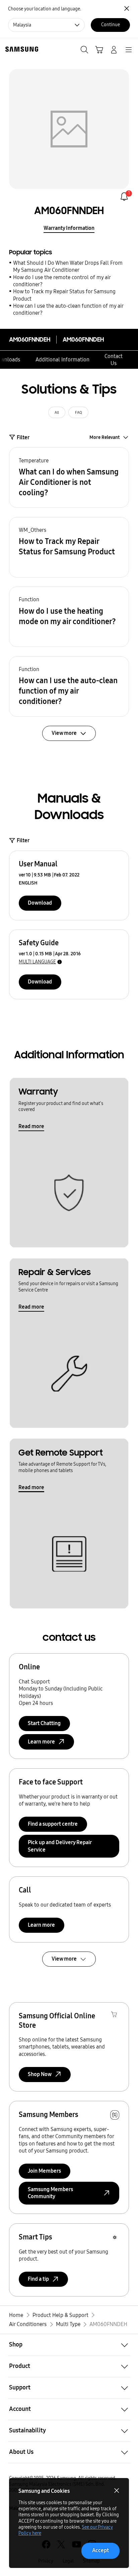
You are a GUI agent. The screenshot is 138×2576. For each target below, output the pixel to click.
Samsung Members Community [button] (50, 2193)
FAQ (79, 412)
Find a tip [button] (38, 2279)
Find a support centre (53, 1824)
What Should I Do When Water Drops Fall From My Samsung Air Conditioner (68, 266)
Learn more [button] (41, 1742)
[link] (124, 196)
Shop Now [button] (40, 2074)
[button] (69, 477)
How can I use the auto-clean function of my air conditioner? (68, 309)
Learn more (41, 1925)
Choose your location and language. (45, 9)
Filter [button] (23, 437)
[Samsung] (20, 49)
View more (64, 1959)
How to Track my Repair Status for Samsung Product (64, 295)
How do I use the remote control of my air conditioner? (62, 281)
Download (40, 903)
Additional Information (62, 360)
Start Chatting (44, 1723)
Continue (111, 25)
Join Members (44, 2171)
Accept (100, 2550)
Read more (31, 1126)
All (57, 412)
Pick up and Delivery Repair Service (60, 1846)
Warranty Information (69, 228)
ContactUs (114, 360)
